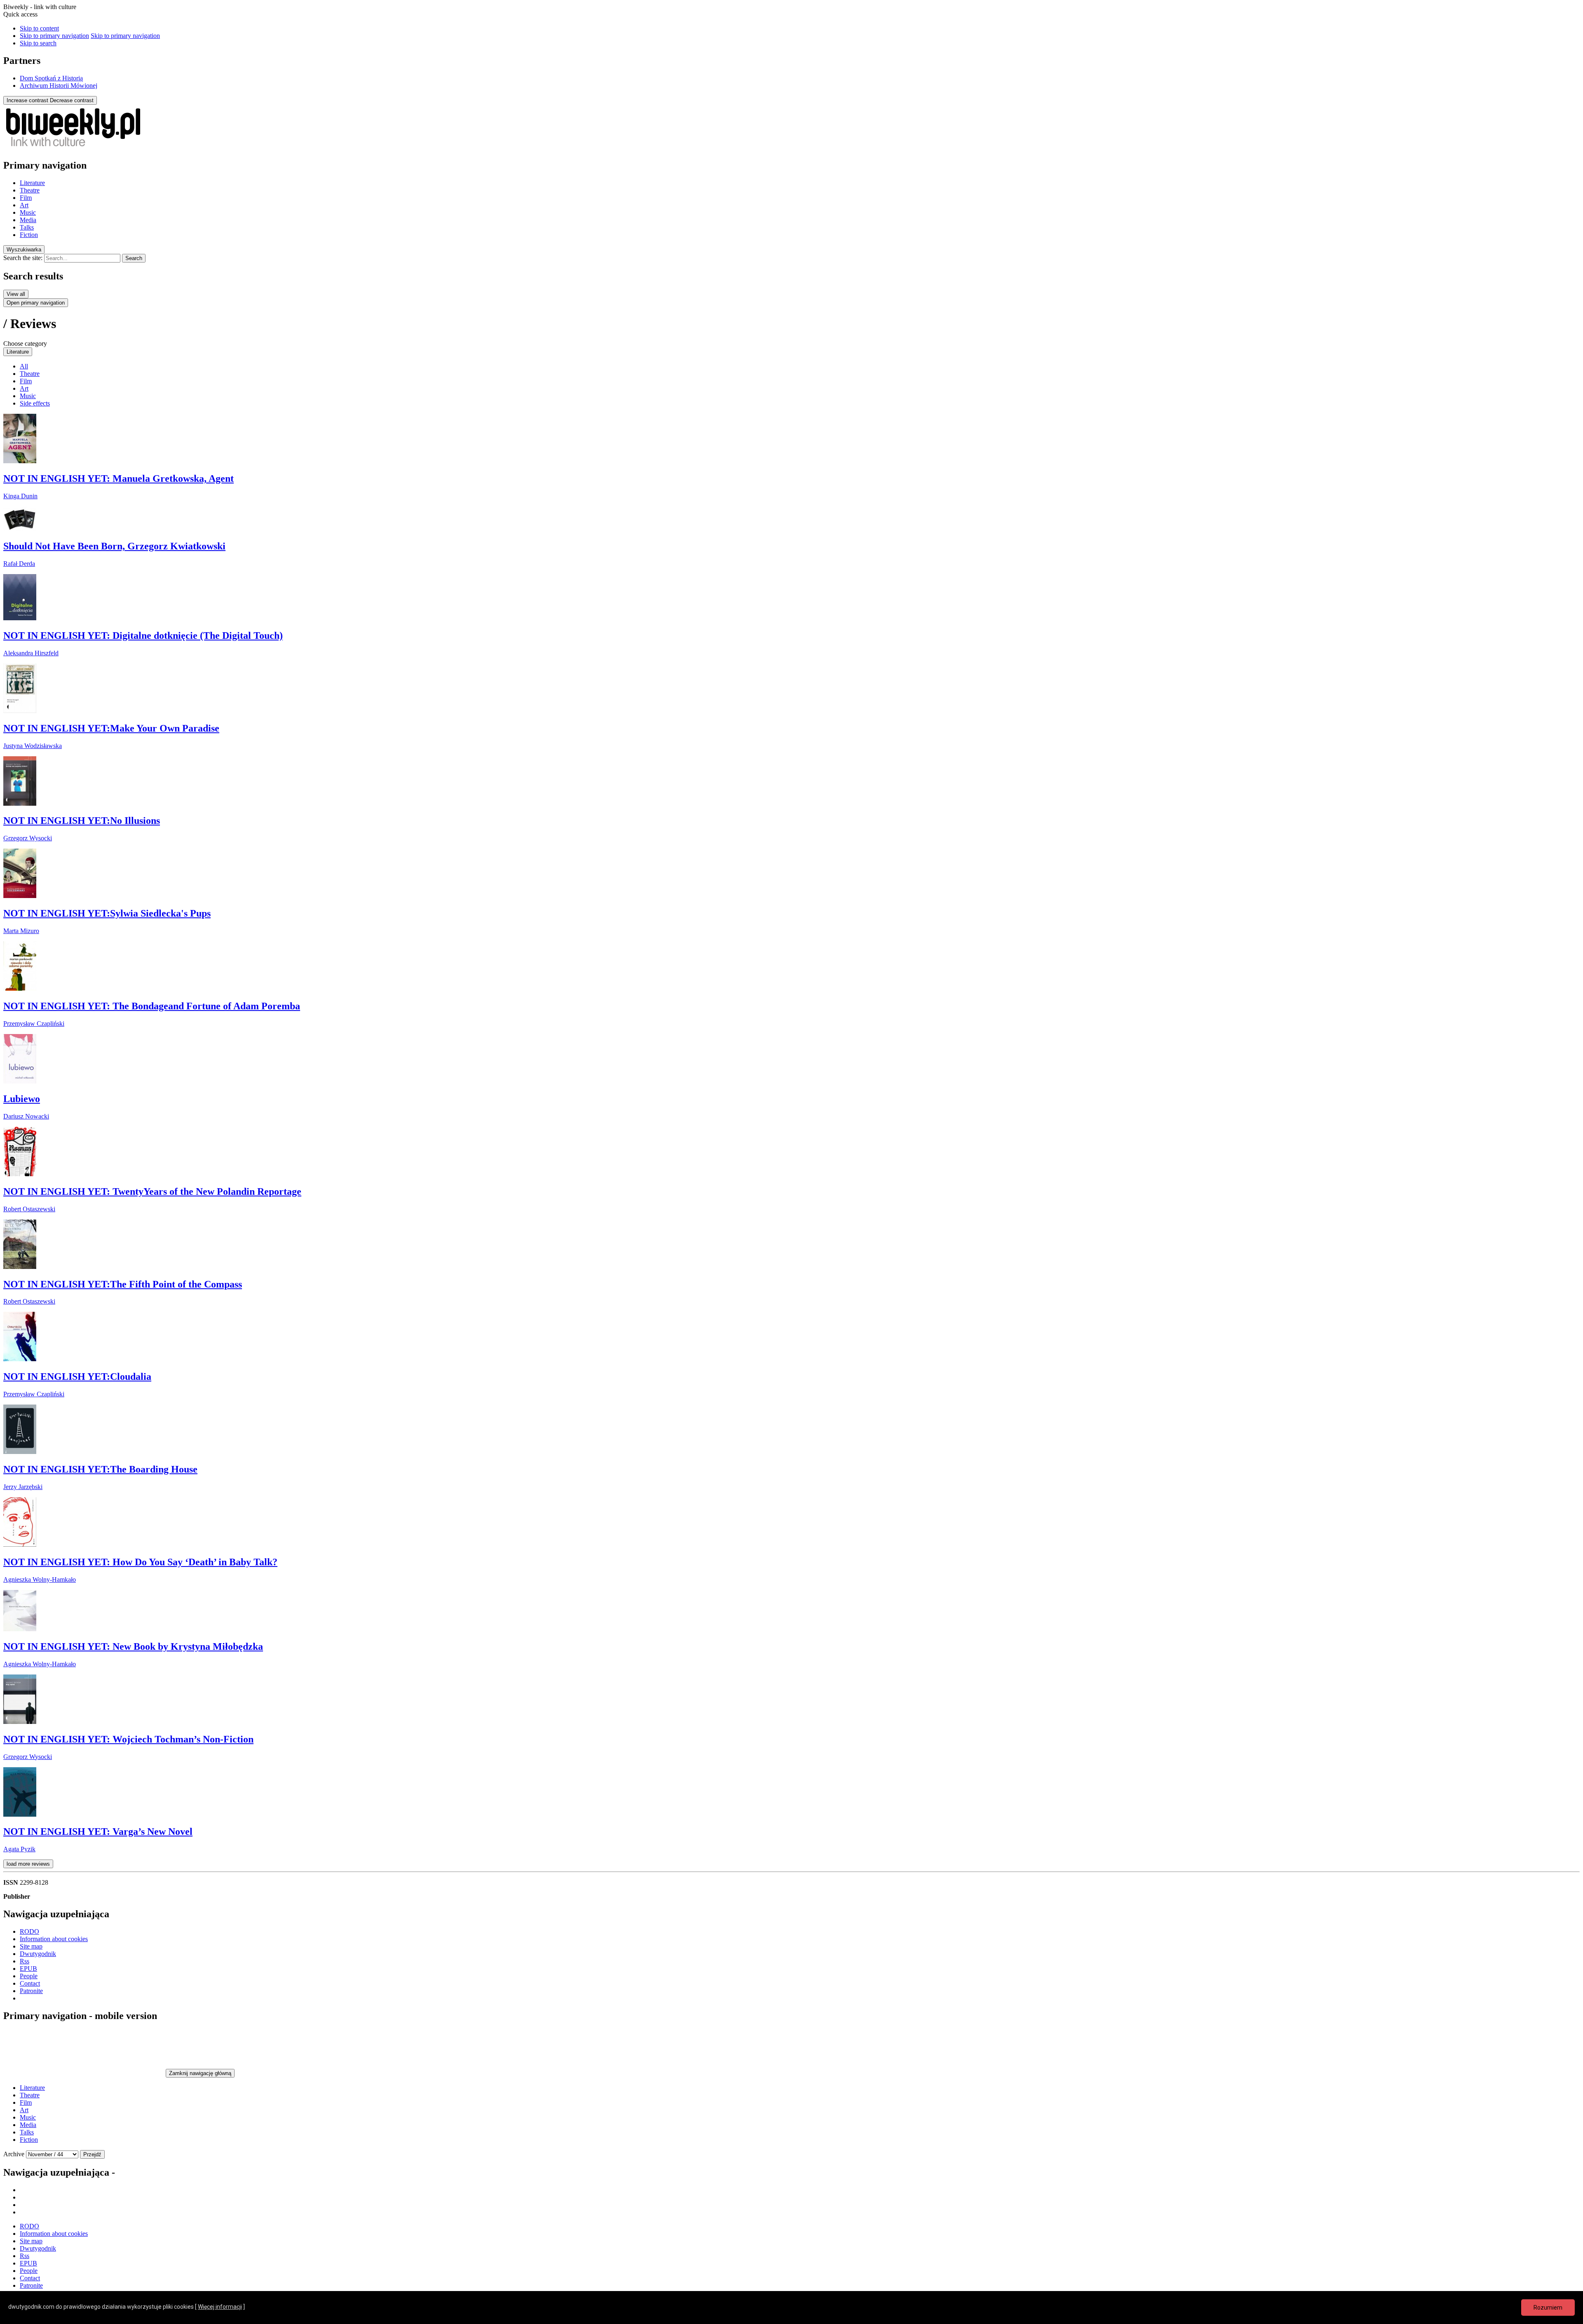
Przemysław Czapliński (34, 1024)
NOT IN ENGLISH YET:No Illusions (82, 821)
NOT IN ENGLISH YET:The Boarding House (100, 1469)
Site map (31, 1946)
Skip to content (39, 28)
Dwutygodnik (38, 1954)
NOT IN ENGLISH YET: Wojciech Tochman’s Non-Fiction (128, 1739)
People (29, 1976)
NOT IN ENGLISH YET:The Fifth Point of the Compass (123, 1284)
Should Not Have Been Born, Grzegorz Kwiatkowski (114, 546)
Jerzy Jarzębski (23, 1487)
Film (26, 198)
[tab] (24, 250)
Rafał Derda (19, 564)
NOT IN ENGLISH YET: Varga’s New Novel (98, 1832)
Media (28, 220)
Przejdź (92, 2154)
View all (16, 294)
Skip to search (38, 43)
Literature (32, 183)
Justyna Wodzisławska (33, 746)
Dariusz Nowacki (26, 1116)
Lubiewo (22, 1099)
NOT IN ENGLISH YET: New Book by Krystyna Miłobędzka (133, 1646)
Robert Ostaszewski (29, 1209)
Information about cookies (54, 1939)
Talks (27, 227)
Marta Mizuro (21, 931)
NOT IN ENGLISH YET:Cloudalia (77, 1377)
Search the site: (23, 258)
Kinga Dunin (20, 496)
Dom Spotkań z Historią (51, 78)
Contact (30, 1983)
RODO (29, 1931)
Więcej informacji (220, 2307)
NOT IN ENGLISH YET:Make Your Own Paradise (111, 728)
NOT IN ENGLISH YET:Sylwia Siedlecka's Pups (107, 913)
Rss (25, 1961)
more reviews (28, 1864)
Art (24, 205)
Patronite (31, 1991)
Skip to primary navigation (54, 36)
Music (28, 212)
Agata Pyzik (19, 1849)
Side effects (35, 403)
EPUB (28, 1969)
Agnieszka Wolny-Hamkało (40, 1579)
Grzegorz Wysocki (28, 838)
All (24, 366)
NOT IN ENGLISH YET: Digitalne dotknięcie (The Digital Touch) (143, 636)
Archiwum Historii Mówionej (59, 86)
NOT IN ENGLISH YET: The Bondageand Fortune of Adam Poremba (152, 1006)
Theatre (30, 190)
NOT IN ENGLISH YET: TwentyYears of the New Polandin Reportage (152, 1191)
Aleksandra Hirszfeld (31, 653)
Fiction (29, 235)
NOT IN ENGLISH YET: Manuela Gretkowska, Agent (119, 478)
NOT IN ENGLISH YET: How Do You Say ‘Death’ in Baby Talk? (140, 1562)
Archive (14, 2154)
